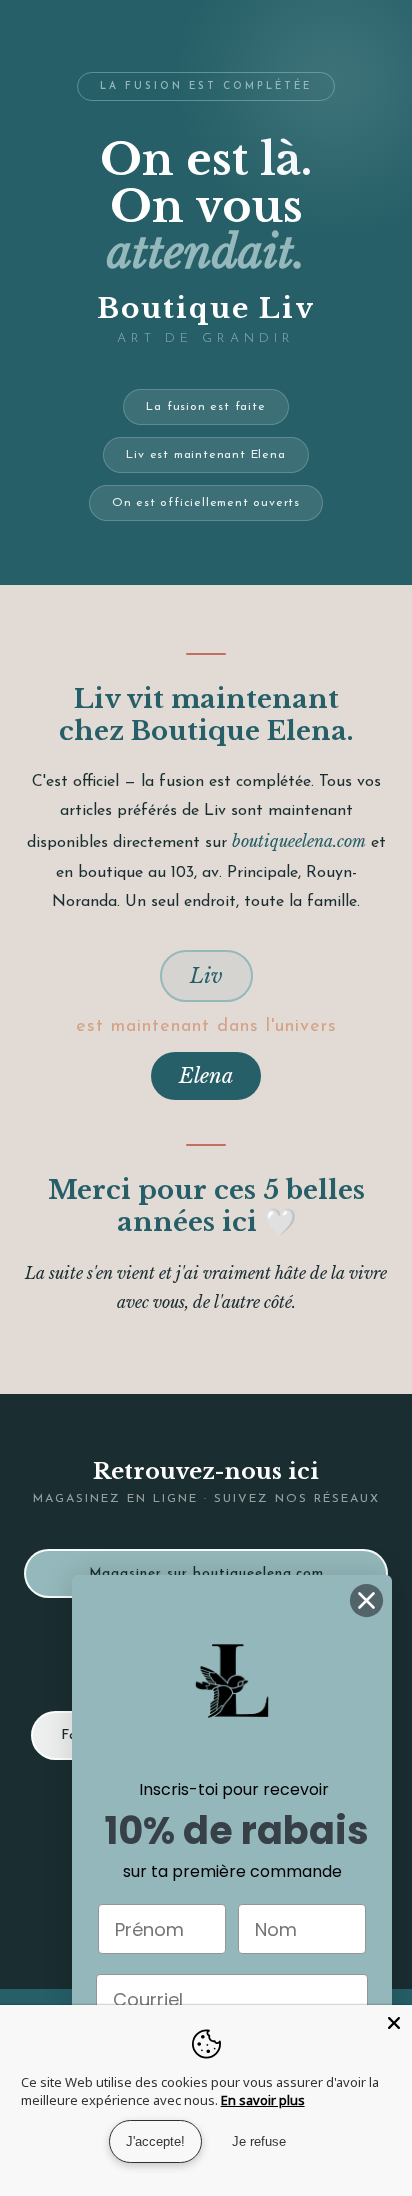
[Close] (394, 2023)
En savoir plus (263, 2100)
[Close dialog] (366, 1600)
